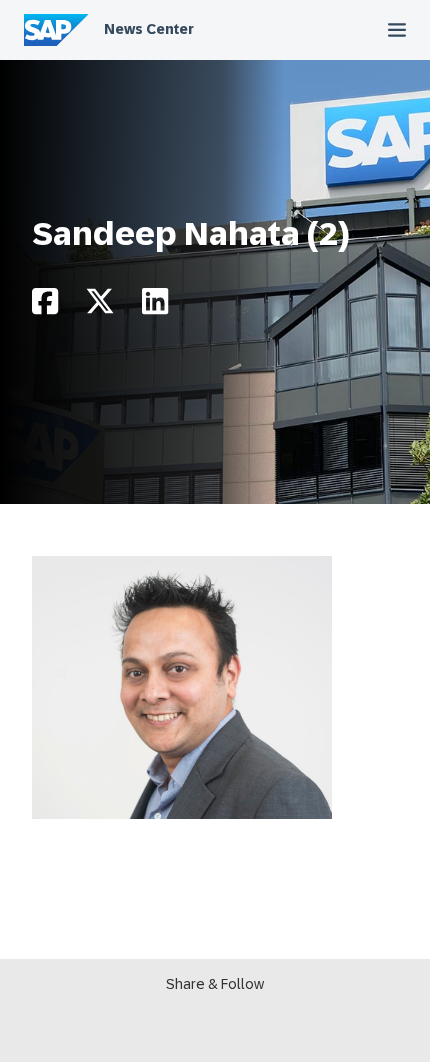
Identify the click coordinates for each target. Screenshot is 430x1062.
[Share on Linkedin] (155, 306)
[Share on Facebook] (45, 306)
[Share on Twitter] (100, 306)
